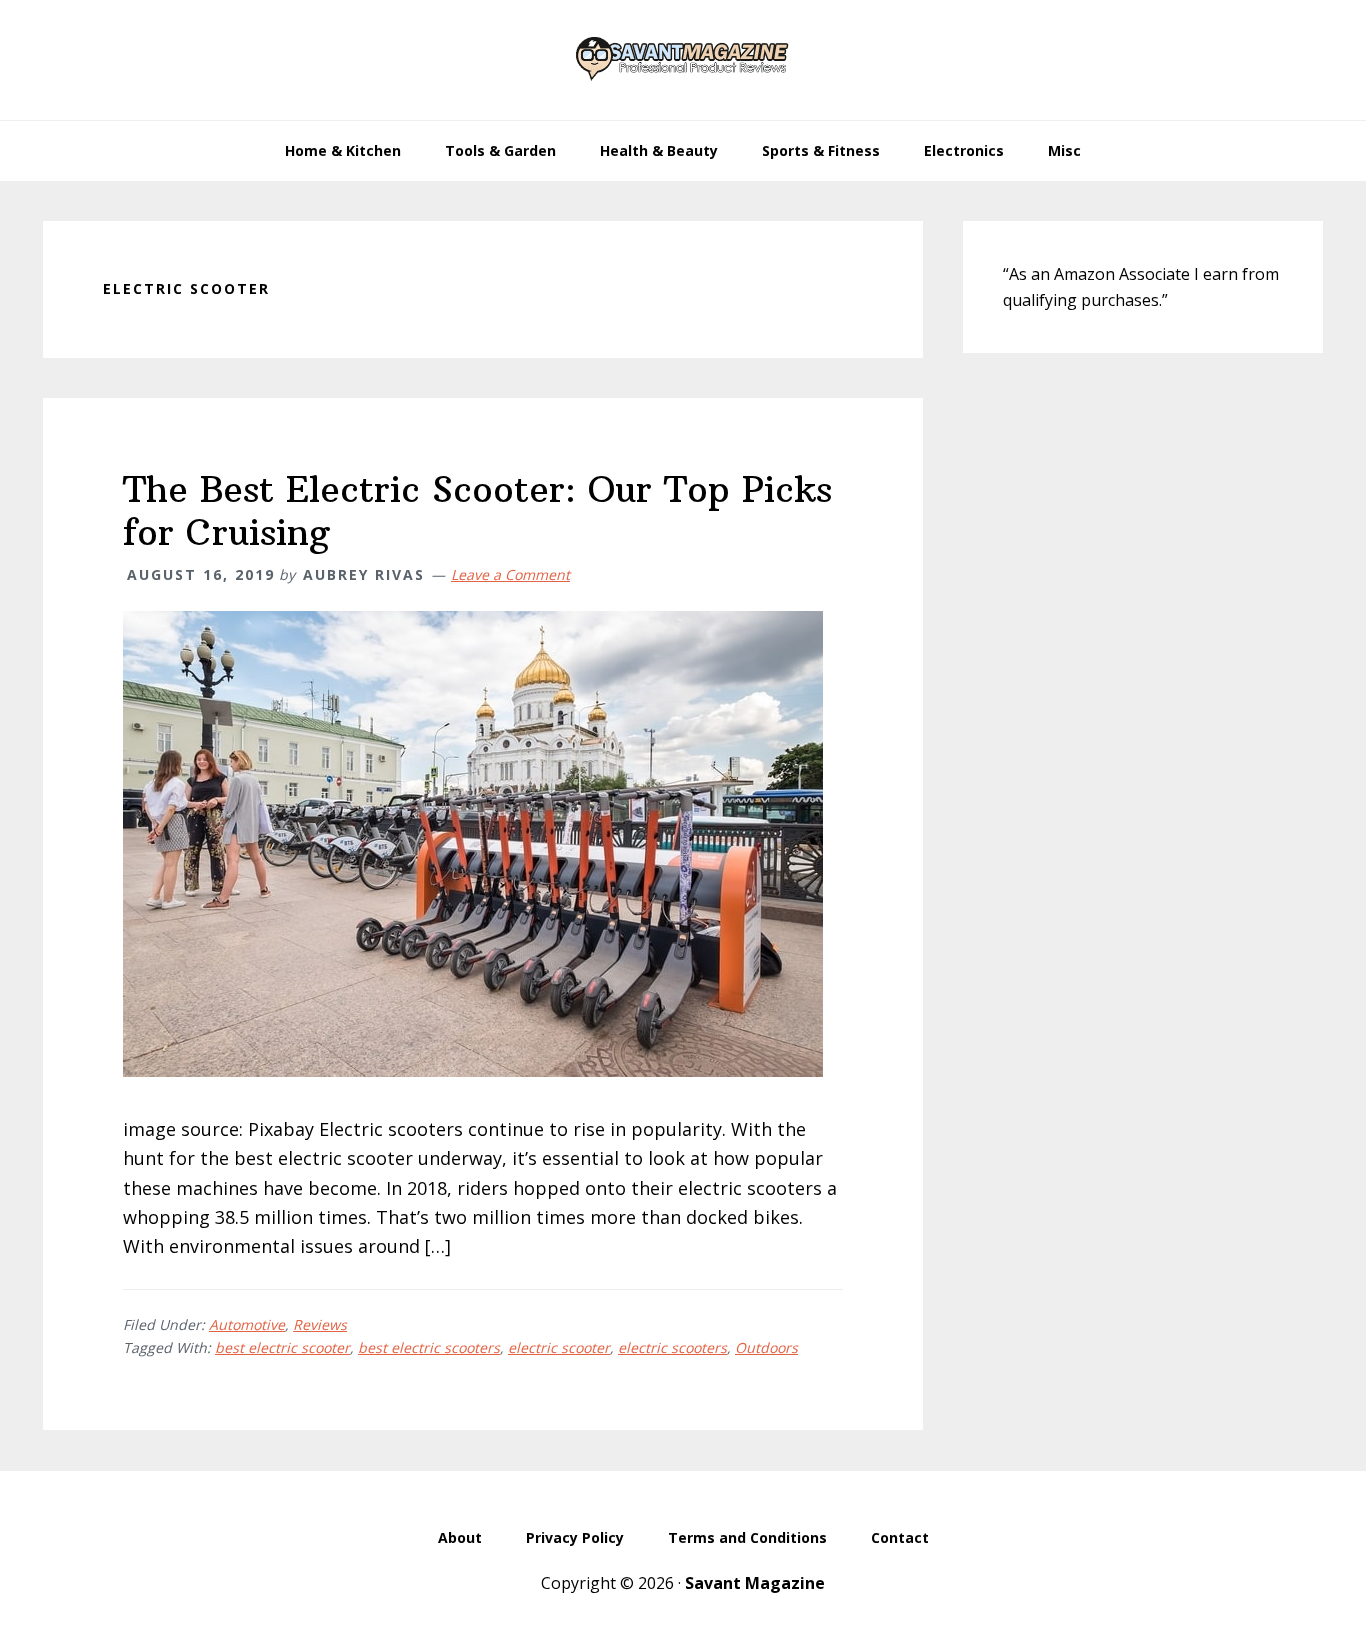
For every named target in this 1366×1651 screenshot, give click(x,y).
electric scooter (559, 1347)
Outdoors (766, 1347)
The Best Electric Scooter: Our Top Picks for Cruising (477, 511)
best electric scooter (282, 1347)
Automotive (247, 1324)
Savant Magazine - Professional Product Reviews (683, 60)
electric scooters (672, 1347)
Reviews (320, 1324)
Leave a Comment (510, 574)
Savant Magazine (755, 1583)
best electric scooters (429, 1347)
